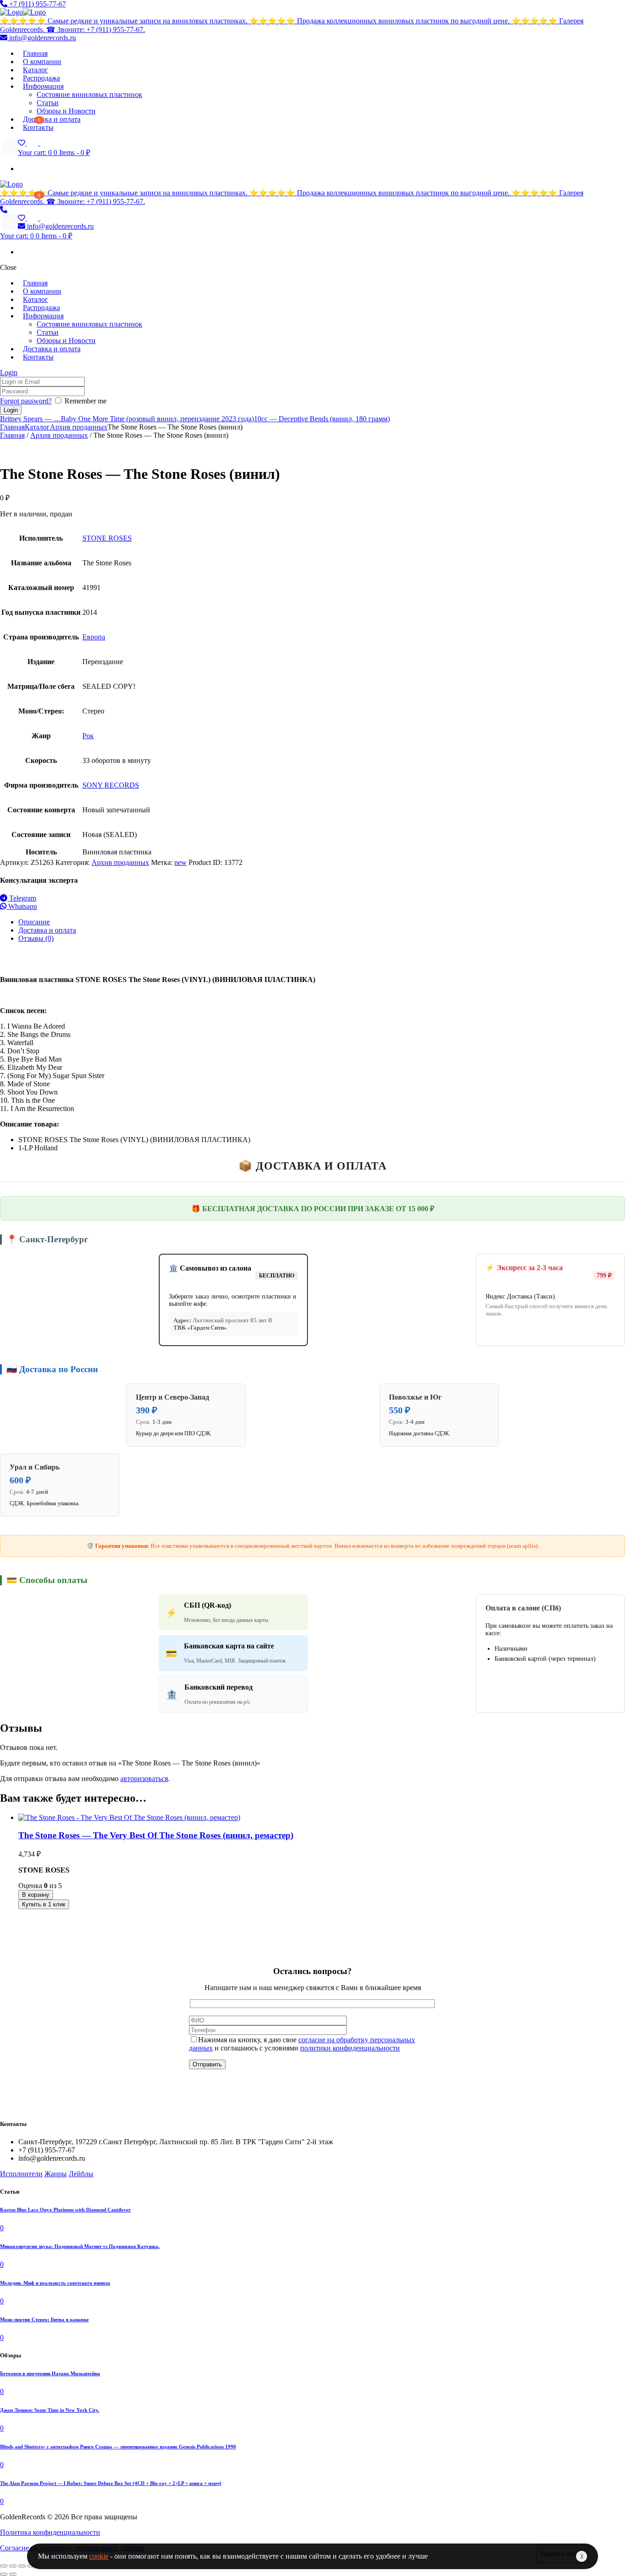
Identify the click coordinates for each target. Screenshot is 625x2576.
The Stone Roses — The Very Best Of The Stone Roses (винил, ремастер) (156, 1835)
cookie (99, 2556)
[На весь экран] (22, 2566)
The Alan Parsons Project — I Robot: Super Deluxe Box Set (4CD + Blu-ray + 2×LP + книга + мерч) (111, 2483)
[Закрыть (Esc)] (4, 2566)
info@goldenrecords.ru (42, 38)
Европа (94, 637)
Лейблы (81, 2174)
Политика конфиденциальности (50, 2532)
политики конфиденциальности (350, 2048)
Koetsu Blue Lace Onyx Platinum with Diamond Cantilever (65, 2210)
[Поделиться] (13, 2566)
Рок (88, 736)
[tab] (322, 922)
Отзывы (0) (36, 938)
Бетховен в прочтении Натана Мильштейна (50, 2373)
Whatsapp (22, 906)
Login (9, 373)
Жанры (56, 2174)
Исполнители (21, 2174)
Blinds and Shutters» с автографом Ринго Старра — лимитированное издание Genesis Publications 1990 (118, 2447)
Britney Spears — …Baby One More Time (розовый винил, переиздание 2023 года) (127, 419)
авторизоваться (144, 1779)
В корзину (36, 1895)
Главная (12, 427)
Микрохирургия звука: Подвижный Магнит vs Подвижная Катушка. (80, 2246)
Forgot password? (26, 401)
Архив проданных (79, 427)
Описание (34, 922)
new (180, 862)
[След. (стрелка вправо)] (13, 2574)
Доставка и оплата (47, 930)
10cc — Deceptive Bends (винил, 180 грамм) (322, 419)
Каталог (37, 427)
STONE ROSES (107, 538)
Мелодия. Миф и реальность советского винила (55, 2283)
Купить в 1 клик (44, 1904)
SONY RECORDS (111, 785)
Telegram (22, 898)
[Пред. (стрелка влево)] (4, 2574)
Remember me (86, 401)
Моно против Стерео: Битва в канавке (44, 2319)
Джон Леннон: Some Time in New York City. (50, 2410)
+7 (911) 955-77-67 (37, 4)
